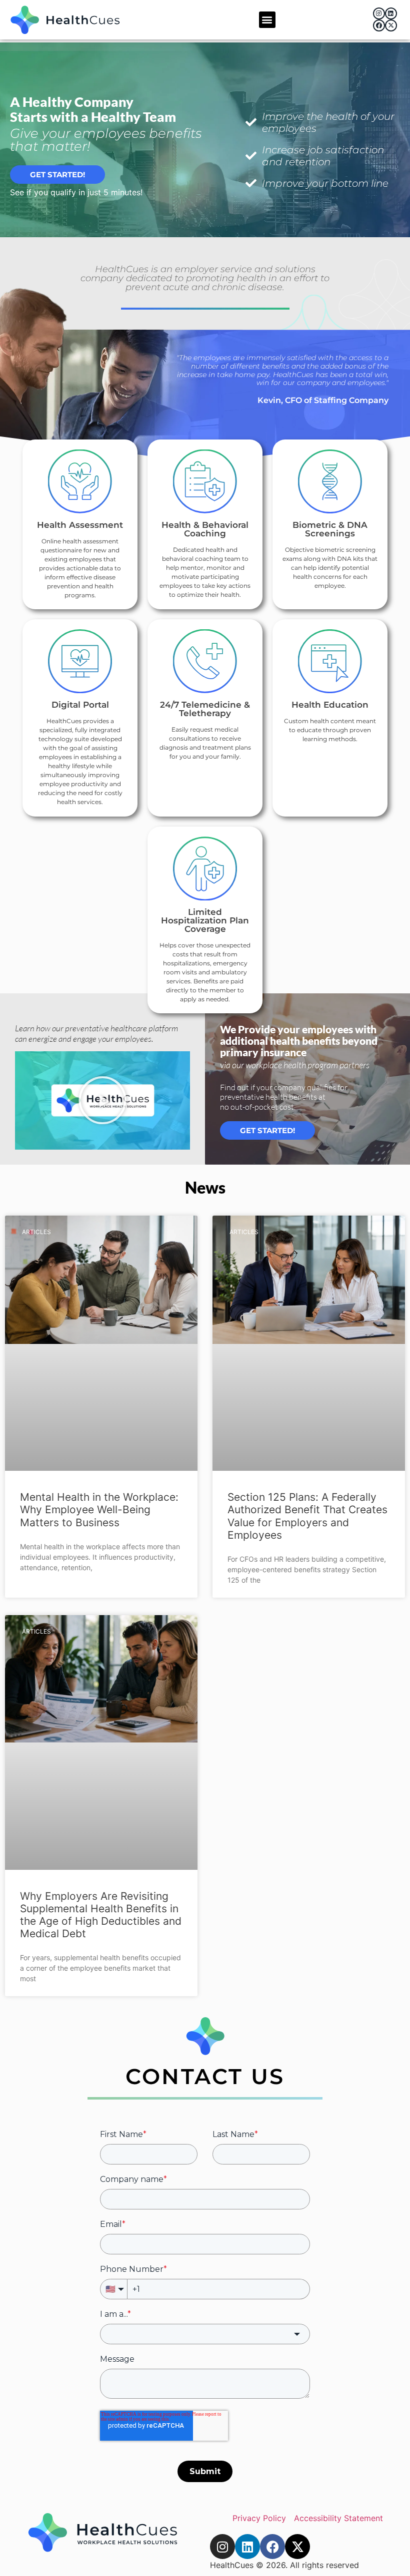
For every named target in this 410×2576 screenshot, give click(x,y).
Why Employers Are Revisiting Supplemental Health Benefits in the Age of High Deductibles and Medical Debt (101, 1915)
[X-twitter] (391, 25)
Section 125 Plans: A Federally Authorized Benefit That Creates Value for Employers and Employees (307, 1516)
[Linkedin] (391, 13)
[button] (267, 20)
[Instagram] (379, 13)
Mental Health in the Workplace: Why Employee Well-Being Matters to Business (99, 1509)
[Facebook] (379, 25)
